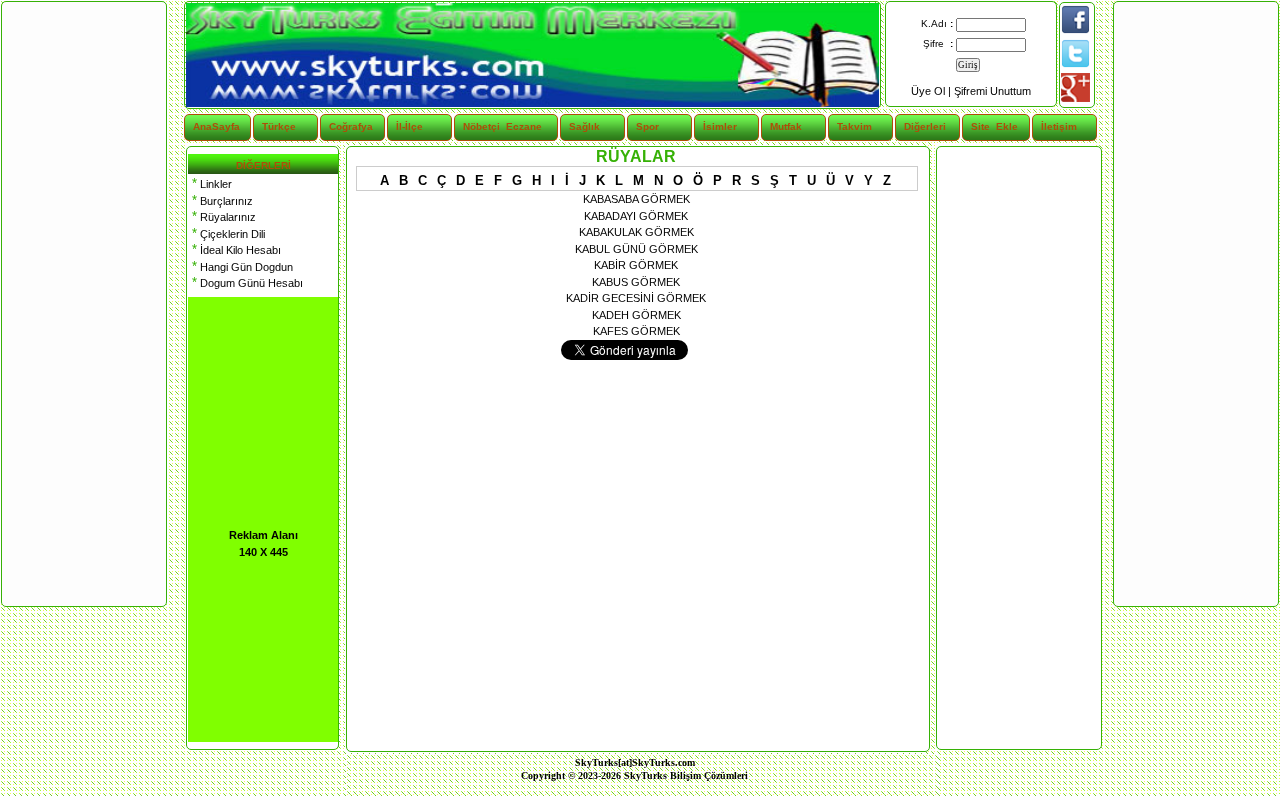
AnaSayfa (216, 126)
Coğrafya (351, 126)
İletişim (1059, 126)
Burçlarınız (220, 201)
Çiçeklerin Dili (226, 234)
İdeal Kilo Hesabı (234, 250)
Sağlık (584, 126)
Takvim (854, 126)
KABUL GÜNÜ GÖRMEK (636, 249)
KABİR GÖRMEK (636, 265)
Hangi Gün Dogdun (240, 267)
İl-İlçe (409, 126)
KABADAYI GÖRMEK (636, 216)
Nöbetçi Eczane (490, 126)
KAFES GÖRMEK (636, 331)
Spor (647, 126)
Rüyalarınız (222, 217)
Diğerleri (925, 126)
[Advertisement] (1018, 448)
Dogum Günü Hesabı (245, 283)
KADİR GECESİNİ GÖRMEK (636, 298)
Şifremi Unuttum (992, 91)
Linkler (210, 184)
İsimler (720, 126)
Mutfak (786, 126)
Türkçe (279, 126)
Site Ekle (994, 126)
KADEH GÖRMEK (636, 315)
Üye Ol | (932, 91)
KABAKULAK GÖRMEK (636, 232)
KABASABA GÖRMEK (636, 199)
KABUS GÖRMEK (636, 282)
